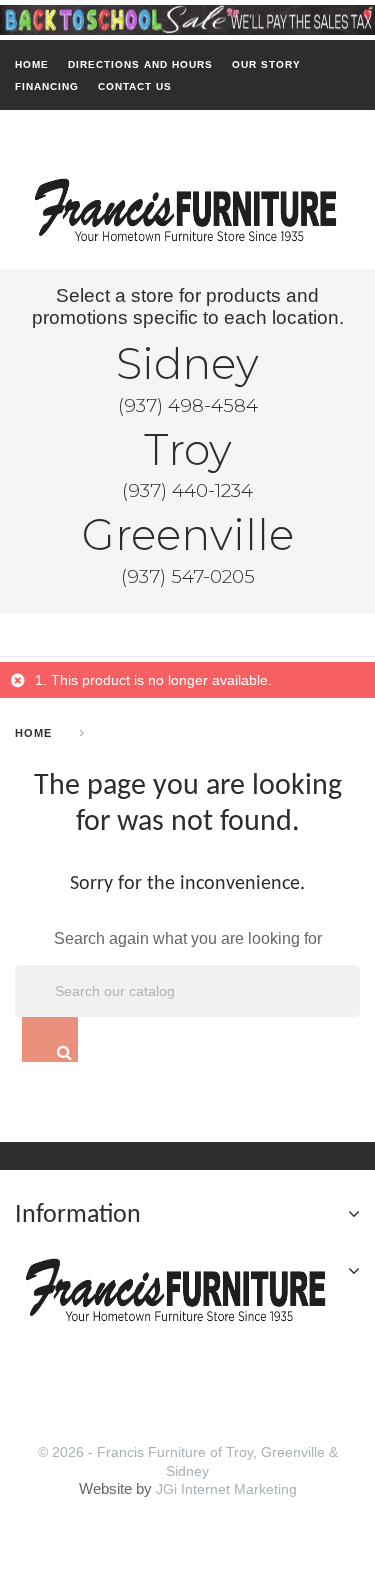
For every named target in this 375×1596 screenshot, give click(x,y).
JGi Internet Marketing (226, 1489)
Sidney (187, 364)
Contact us (135, 86)
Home (32, 64)
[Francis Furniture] (187, 211)
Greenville (188, 535)
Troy (188, 450)
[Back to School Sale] (187, 19)
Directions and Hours (140, 64)
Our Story (266, 64)
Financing (47, 86)
